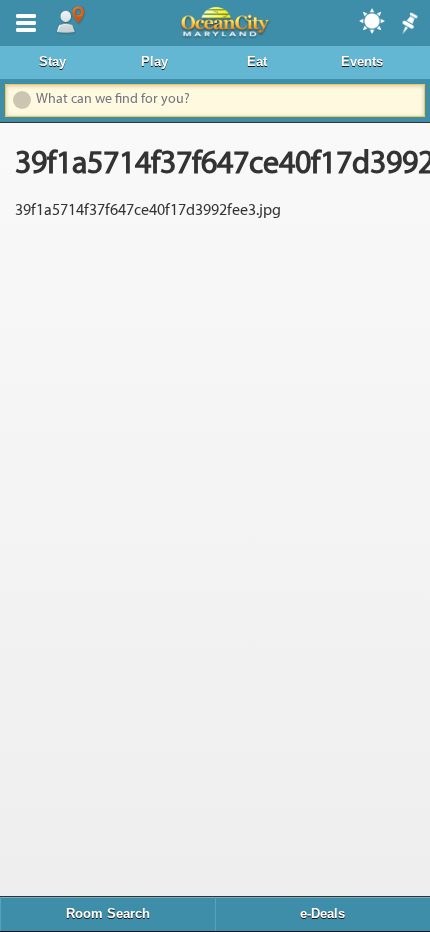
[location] (70, 21)
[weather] (373, 20)
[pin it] (408, 24)
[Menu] (22, 21)
